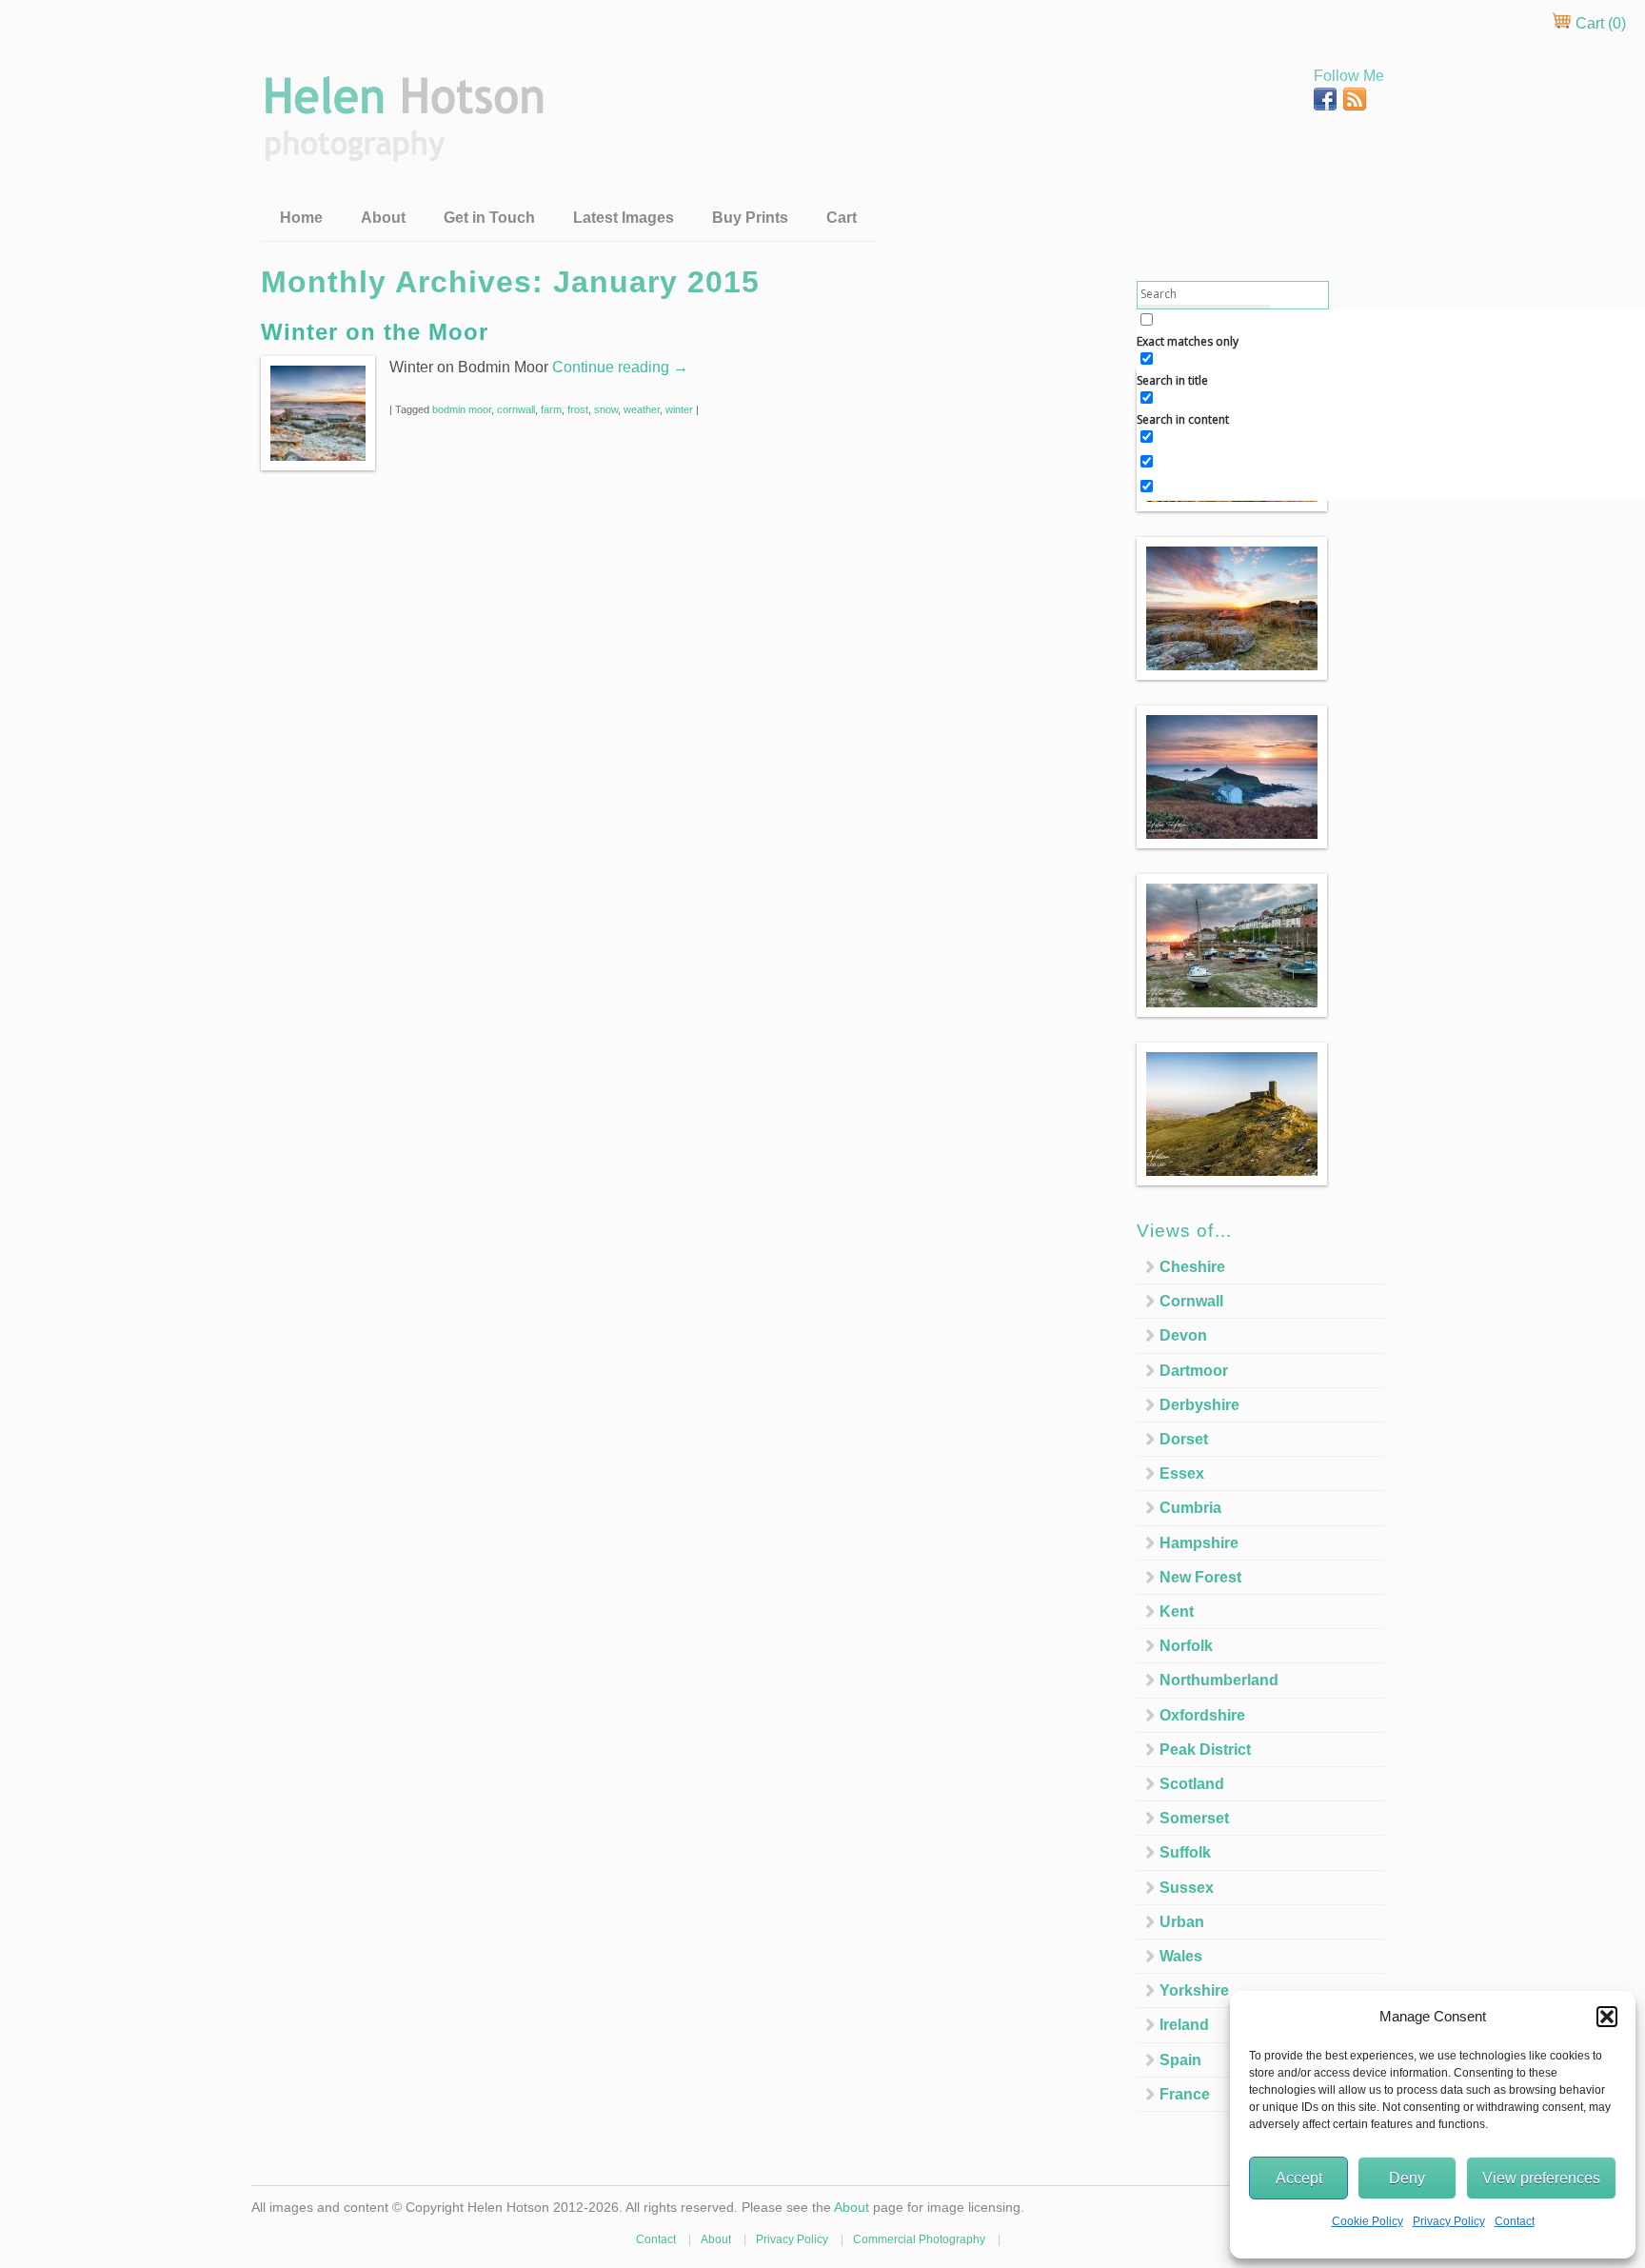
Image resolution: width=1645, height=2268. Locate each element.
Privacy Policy (1449, 2221)
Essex (1182, 1473)
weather (642, 409)
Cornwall (1191, 1301)
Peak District (1205, 1750)
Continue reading (620, 367)
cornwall (516, 409)
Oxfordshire (1202, 1715)
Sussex (1187, 1888)
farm (551, 409)
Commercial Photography (919, 2239)
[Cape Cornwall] (1232, 780)
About (383, 218)
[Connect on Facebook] (1327, 105)
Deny (1407, 2178)
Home (301, 218)
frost (578, 409)
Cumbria (1190, 1508)
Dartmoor (1194, 1371)
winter (679, 409)
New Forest (1200, 1577)
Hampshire (1199, 1543)
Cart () (1599, 23)
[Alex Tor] (1232, 612)
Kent (1177, 1611)
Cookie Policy (1368, 2221)
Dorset (1184, 1439)
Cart (842, 218)
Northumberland (1219, 1680)
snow (606, 409)
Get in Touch (489, 218)
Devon (1183, 1335)
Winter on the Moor (375, 332)
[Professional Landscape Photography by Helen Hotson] (402, 148)
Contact (1515, 2221)
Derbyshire (1199, 1405)
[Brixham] (1232, 949)
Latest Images (624, 218)
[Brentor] (1232, 1117)
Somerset (1194, 1818)
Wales (1181, 1956)
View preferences (1541, 2178)
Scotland (1192, 1784)
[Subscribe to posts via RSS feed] (1355, 105)
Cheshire (1192, 1267)
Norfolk (1186, 1646)
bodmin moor (462, 409)
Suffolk (1185, 1852)
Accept (1299, 2178)
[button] (1607, 2017)
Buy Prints (750, 218)
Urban (1182, 1922)
